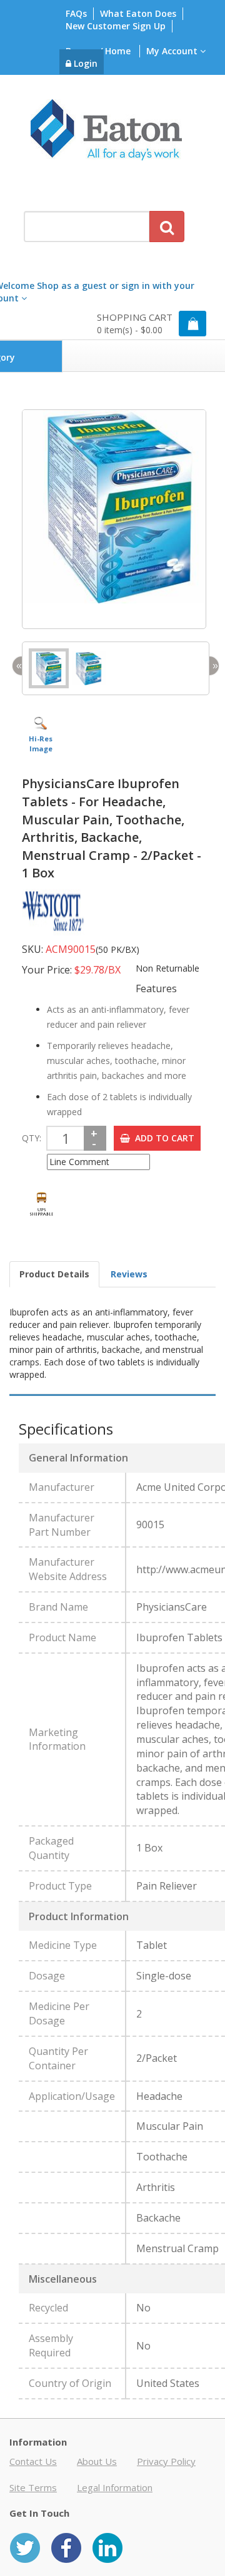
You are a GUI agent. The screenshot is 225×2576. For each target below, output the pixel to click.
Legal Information (115, 2487)
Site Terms (33, 2487)
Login (84, 63)
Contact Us (33, 2461)
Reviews (129, 1274)
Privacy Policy (166, 2461)
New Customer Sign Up (116, 26)
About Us (97, 2461)
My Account (173, 51)
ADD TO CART (162, 1138)
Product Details (54, 1274)
